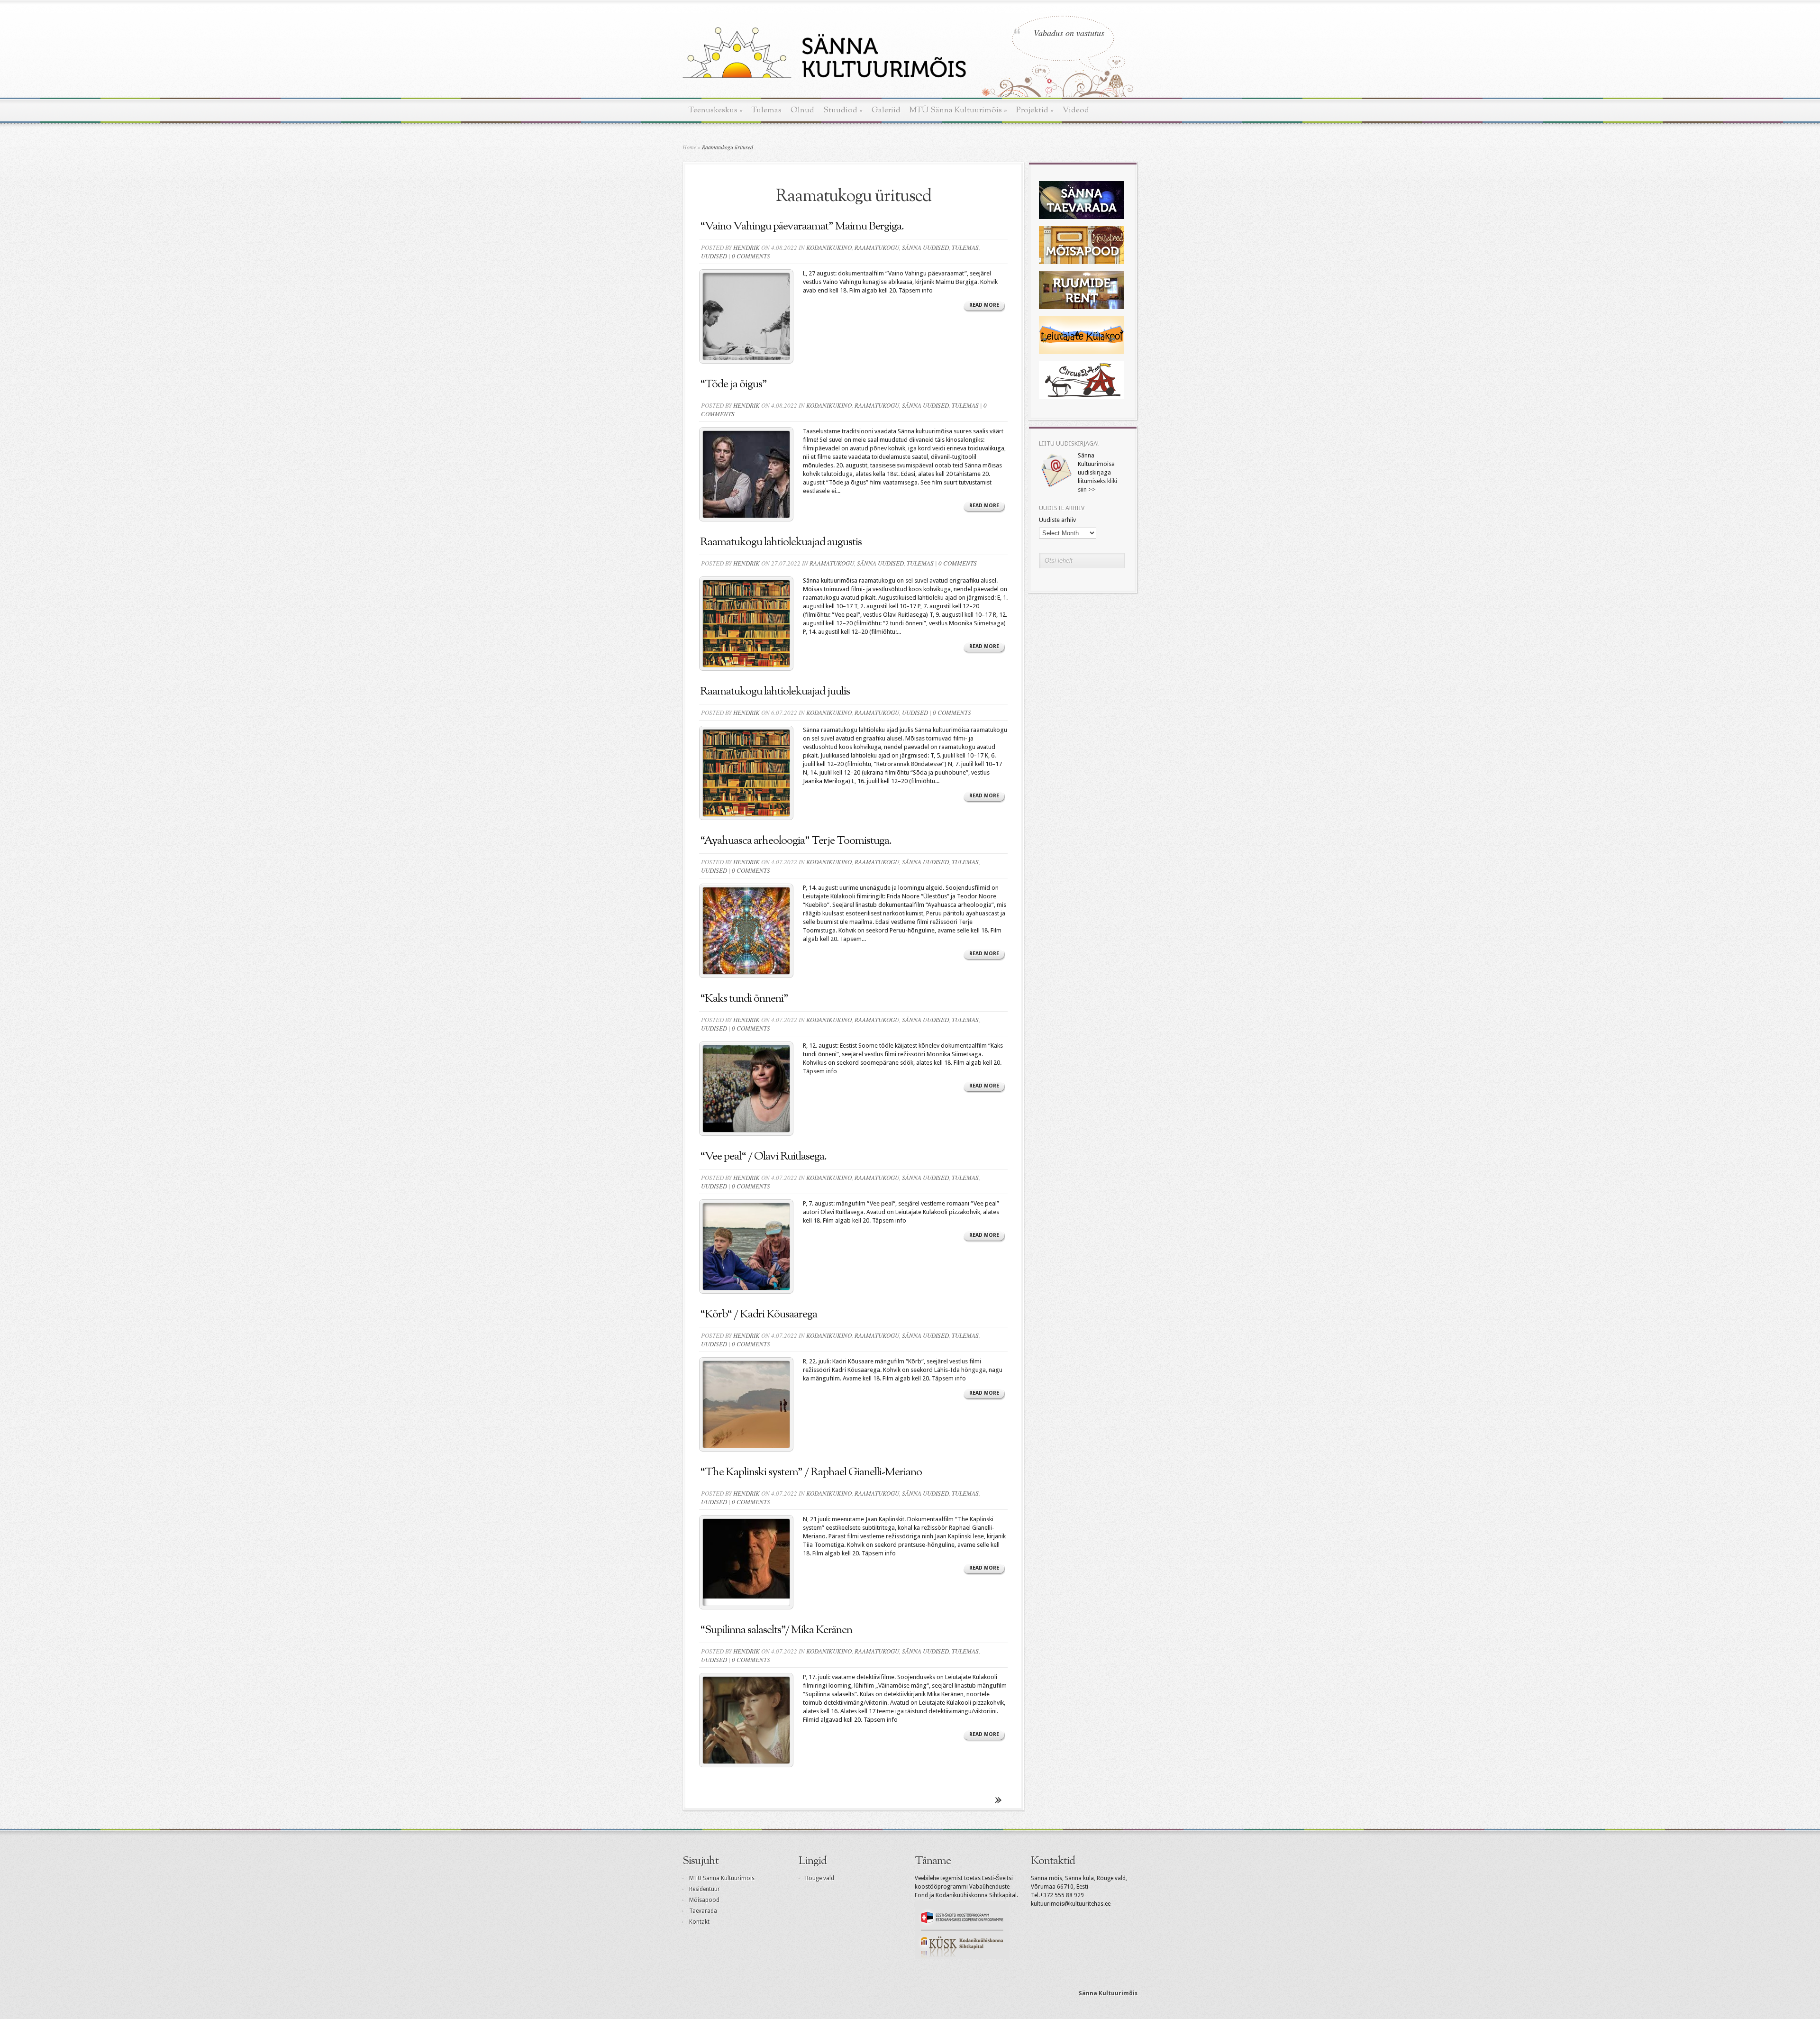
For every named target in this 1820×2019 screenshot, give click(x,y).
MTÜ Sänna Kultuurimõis (958, 110)
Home (689, 147)
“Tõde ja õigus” (733, 384)
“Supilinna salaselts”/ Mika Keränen (776, 1630)
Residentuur (705, 1889)
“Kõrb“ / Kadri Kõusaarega (759, 1315)
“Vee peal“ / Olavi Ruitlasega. (763, 1157)
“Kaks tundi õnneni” (744, 999)
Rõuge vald (820, 1878)
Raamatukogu (877, 247)
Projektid (1035, 110)
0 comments (751, 256)
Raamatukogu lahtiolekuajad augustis (781, 542)
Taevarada (703, 1911)
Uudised (714, 256)
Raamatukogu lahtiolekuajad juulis (775, 692)
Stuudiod (843, 110)
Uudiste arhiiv (1057, 520)
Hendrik (746, 247)
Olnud (802, 110)
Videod (1076, 110)
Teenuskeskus (716, 110)
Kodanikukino (829, 247)
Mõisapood (704, 1900)
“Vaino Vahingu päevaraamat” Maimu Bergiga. (802, 227)
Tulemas (767, 110)
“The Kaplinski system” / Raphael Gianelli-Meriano (811, 1472)
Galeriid (886, 110)
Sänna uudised (925, 247)
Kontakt (699, 1922)
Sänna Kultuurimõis (1108, 1993)
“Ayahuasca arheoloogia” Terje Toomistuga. (797, 841)
